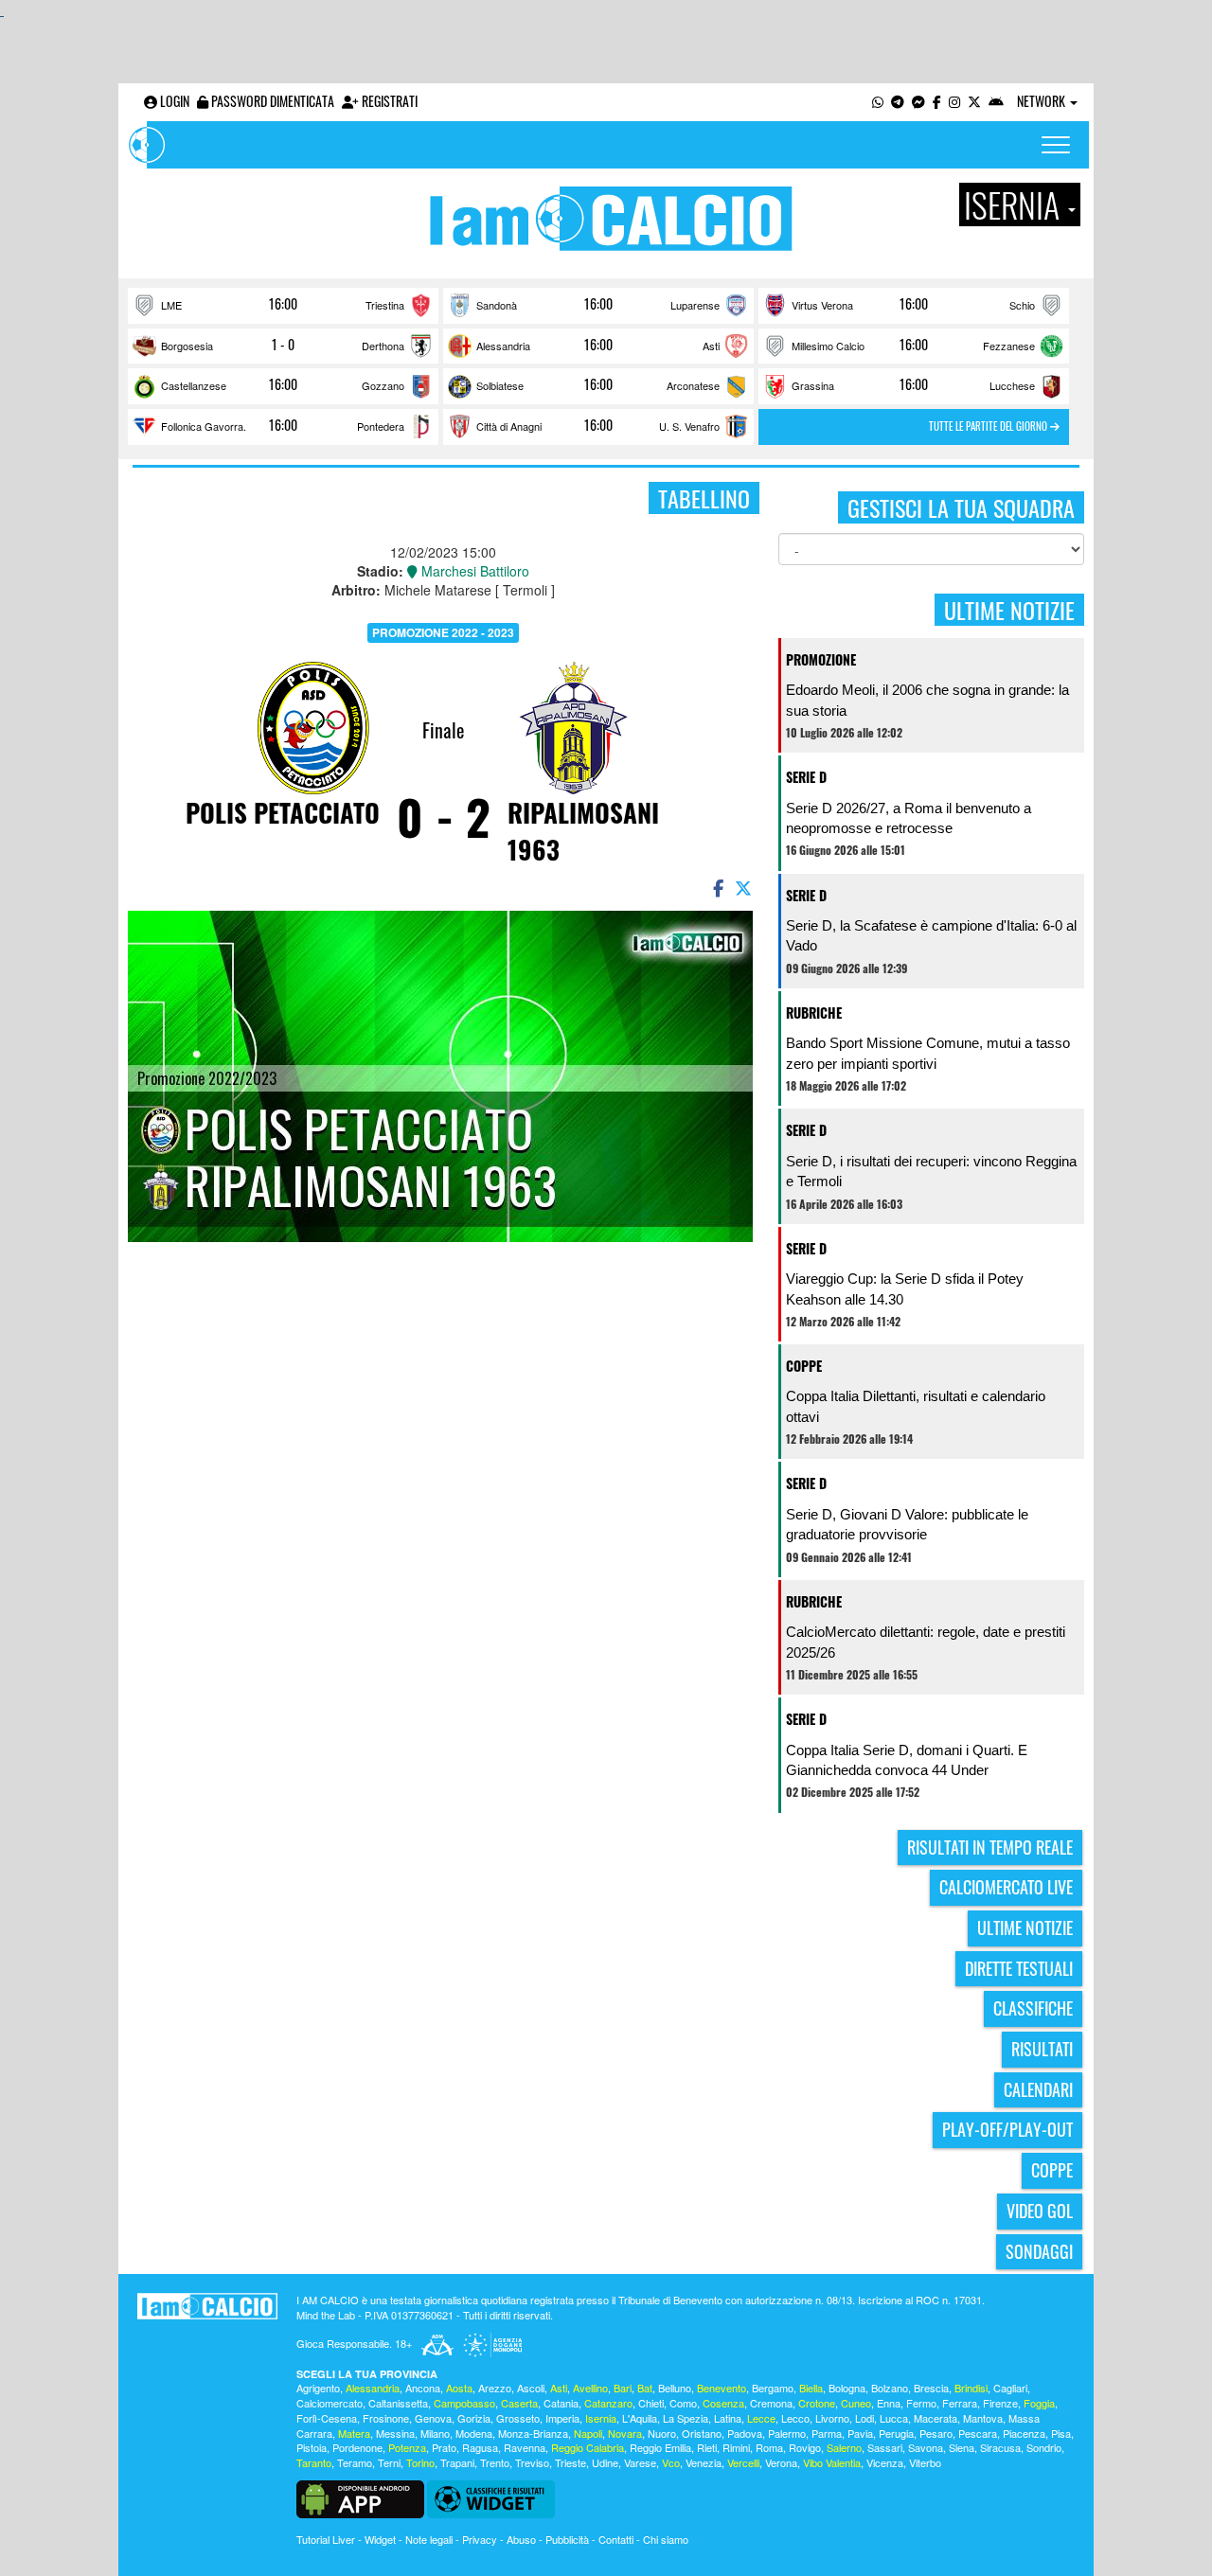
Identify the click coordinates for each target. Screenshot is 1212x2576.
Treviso (532, 2462)
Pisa (1061, 2433)
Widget (380, 2539)
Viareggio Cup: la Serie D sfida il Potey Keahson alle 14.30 (905, 1288)
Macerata (936, 2418)
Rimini (736, 2447)
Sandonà (497, 305)
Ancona (423, 2388)
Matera (354, 2433)
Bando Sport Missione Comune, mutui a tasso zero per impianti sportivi (928, 1053)
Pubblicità (567, 2539)
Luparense (695, 305)
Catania (561, 2403)
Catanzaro (608, 2403)
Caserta (519, 2403)
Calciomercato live (1006, 1887)
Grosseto (518, 2418)
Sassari (885, 2447)
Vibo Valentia (832, 2462)
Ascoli (531, 2388)
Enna (889, 2403)
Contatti (616, 2539)
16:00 (283, 304)
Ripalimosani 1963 (583, 831)
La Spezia (686, 2418)
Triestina (385, 305)
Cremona (771, 2403)
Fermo (921, 2403)
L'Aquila (640, 2418)
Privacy (480, 2539)
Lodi (864, 2418)
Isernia (601, 2418)
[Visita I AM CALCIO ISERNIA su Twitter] (974, 101)
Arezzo (495, 2388)
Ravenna (525, 2447)
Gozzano (383, 385)
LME (171, 305)
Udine (605, 2462)
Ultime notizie (1025, 1928)
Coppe (804, 1366)
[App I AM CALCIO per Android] (996, 101)
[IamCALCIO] (207, 2306)
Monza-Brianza (533, 2433)
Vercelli (743, 2462)
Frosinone (386, 2418)
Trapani (457, 2462)
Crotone (817, 2403)
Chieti (651, 2403)
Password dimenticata (271, 101)
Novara (625, 2433)
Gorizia (474, 2418)
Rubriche (814, 1013)
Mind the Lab (326, 2315)
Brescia (931, 2388)
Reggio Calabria (588, 2447)
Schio (1022, 305)
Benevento (722, 2388)
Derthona (383, 346)
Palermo (787, 2433)
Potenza (407, 2447)
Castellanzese (194, 385)
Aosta (459, 2388)
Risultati (1042, 2049)
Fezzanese (1009, 346)
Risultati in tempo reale (990, 1847)
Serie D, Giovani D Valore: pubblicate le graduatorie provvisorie (907, 1524)
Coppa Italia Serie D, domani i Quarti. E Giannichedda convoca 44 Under (907, 1760)
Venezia (704, 2462)
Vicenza (885, 2462)
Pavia (860, 2433)
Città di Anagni (509, 426)
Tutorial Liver (326, 2539)
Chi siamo (666, 2539)
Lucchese (1012, 385)
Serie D (806, 777)
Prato (444, 2447)
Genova (433, 2418)
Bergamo (773, 2388)
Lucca (894, 2418)
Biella (811, 2388)
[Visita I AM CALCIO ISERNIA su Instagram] (954, 101)
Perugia (896, 2433)
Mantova (983, 2418)
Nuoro (662, 2433)
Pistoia (312, 2447)
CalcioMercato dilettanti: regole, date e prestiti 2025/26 (926, 1642)
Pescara (978, 2433)
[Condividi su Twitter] (745, 887)
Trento (495, 2462)
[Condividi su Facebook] (717, 887)
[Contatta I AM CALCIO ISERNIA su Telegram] (898, 101)
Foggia (1039, 2403)
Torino (420, 2462)
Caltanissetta (398, 2403)
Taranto (314, 2462)
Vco (671, 2462)
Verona (781, 2462)
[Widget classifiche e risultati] (491, 2497)
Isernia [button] (1015, 204)
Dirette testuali (1019, 1968)
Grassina (813, 385)
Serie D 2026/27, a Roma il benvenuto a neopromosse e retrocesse (909, 818)
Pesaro (936, 2433)
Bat (645, 2388)
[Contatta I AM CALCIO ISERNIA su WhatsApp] (878, 101)
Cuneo (856, 2403)
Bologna (847, 2388)
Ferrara (960, 2403)
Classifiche (1033, 2008)
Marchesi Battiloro (473, 571)
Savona (926, 2447)
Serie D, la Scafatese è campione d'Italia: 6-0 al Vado (931, 935)
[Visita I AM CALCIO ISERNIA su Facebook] (937, 101)
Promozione (821, 659)
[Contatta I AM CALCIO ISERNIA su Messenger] (918, 101)
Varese (640, 2462)
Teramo (355, 2462)
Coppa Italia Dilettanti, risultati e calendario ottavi (916, 1406)
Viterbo (925, 2462)
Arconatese (693, 385)
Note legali (429, 2539)
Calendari (1038, 2089)
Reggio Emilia (660, 2447)
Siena (962, 2447)
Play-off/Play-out (1007, 2129)
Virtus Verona (822, 305)
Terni (389, 2462)
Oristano (702, 2433)
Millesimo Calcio (828, 346)
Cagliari (1010, 2388)
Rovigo (805, 2447)
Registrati (388, 101)
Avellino (590, 2388)
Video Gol (1040, 2211)
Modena (474, 2433)
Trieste (570, 2462)
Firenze (1000, 2403)
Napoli (588, 2433)
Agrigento (318, 2388)
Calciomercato (330, 2403)
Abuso (521, 2539)
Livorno (832, 2418)
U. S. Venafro (689, 426)
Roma (769, 2447)
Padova (745, 2433)
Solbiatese (500, 385)
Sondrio (1044, 2447)
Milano (435, 2433)
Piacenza (1024, 2433)
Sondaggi (1039, 2251)
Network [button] (1043, 101)
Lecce (761, 2418)
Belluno (675, 2388)
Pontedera (381, 426)
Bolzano (890, 2388)
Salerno (844, 2447)
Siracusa (1000, 2447)
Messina (395, 2433)
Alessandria (503, 346)
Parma (827, 2433)
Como (683, 2403)
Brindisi (971, 2388)
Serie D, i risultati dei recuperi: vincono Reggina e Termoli (931, 1171)
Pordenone (357, 2447)
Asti (711, 346)
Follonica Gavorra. (204, 426)
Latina (728, 2418)
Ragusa (480, 2447)
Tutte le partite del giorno (989, 426)
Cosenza (723, 2403)
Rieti (707, 2447)
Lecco (795, 2418)
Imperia (562, 2418)
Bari (623, 2388)
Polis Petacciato (283, 812)
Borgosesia (187, 346)
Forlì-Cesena (327, 2418)
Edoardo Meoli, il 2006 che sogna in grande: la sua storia (927, 700)
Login (173, 101)
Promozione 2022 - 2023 (443, 632)
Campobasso (464, 2403)
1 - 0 (283, 345)
